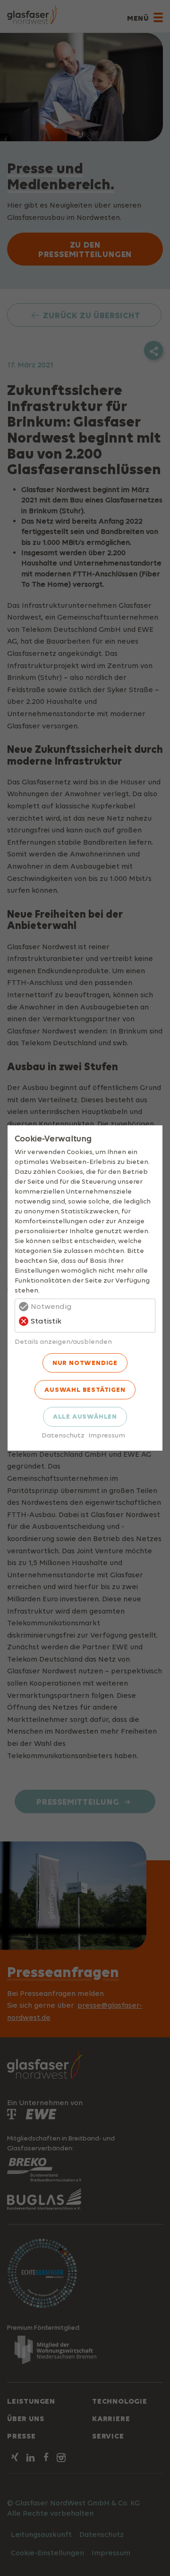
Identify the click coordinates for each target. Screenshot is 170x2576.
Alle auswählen (85, 1416)
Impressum (107, 1435)
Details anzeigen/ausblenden (63, 1341)
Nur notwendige (85, 1363)
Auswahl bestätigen (85, 1389)
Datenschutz (63, 1435)
